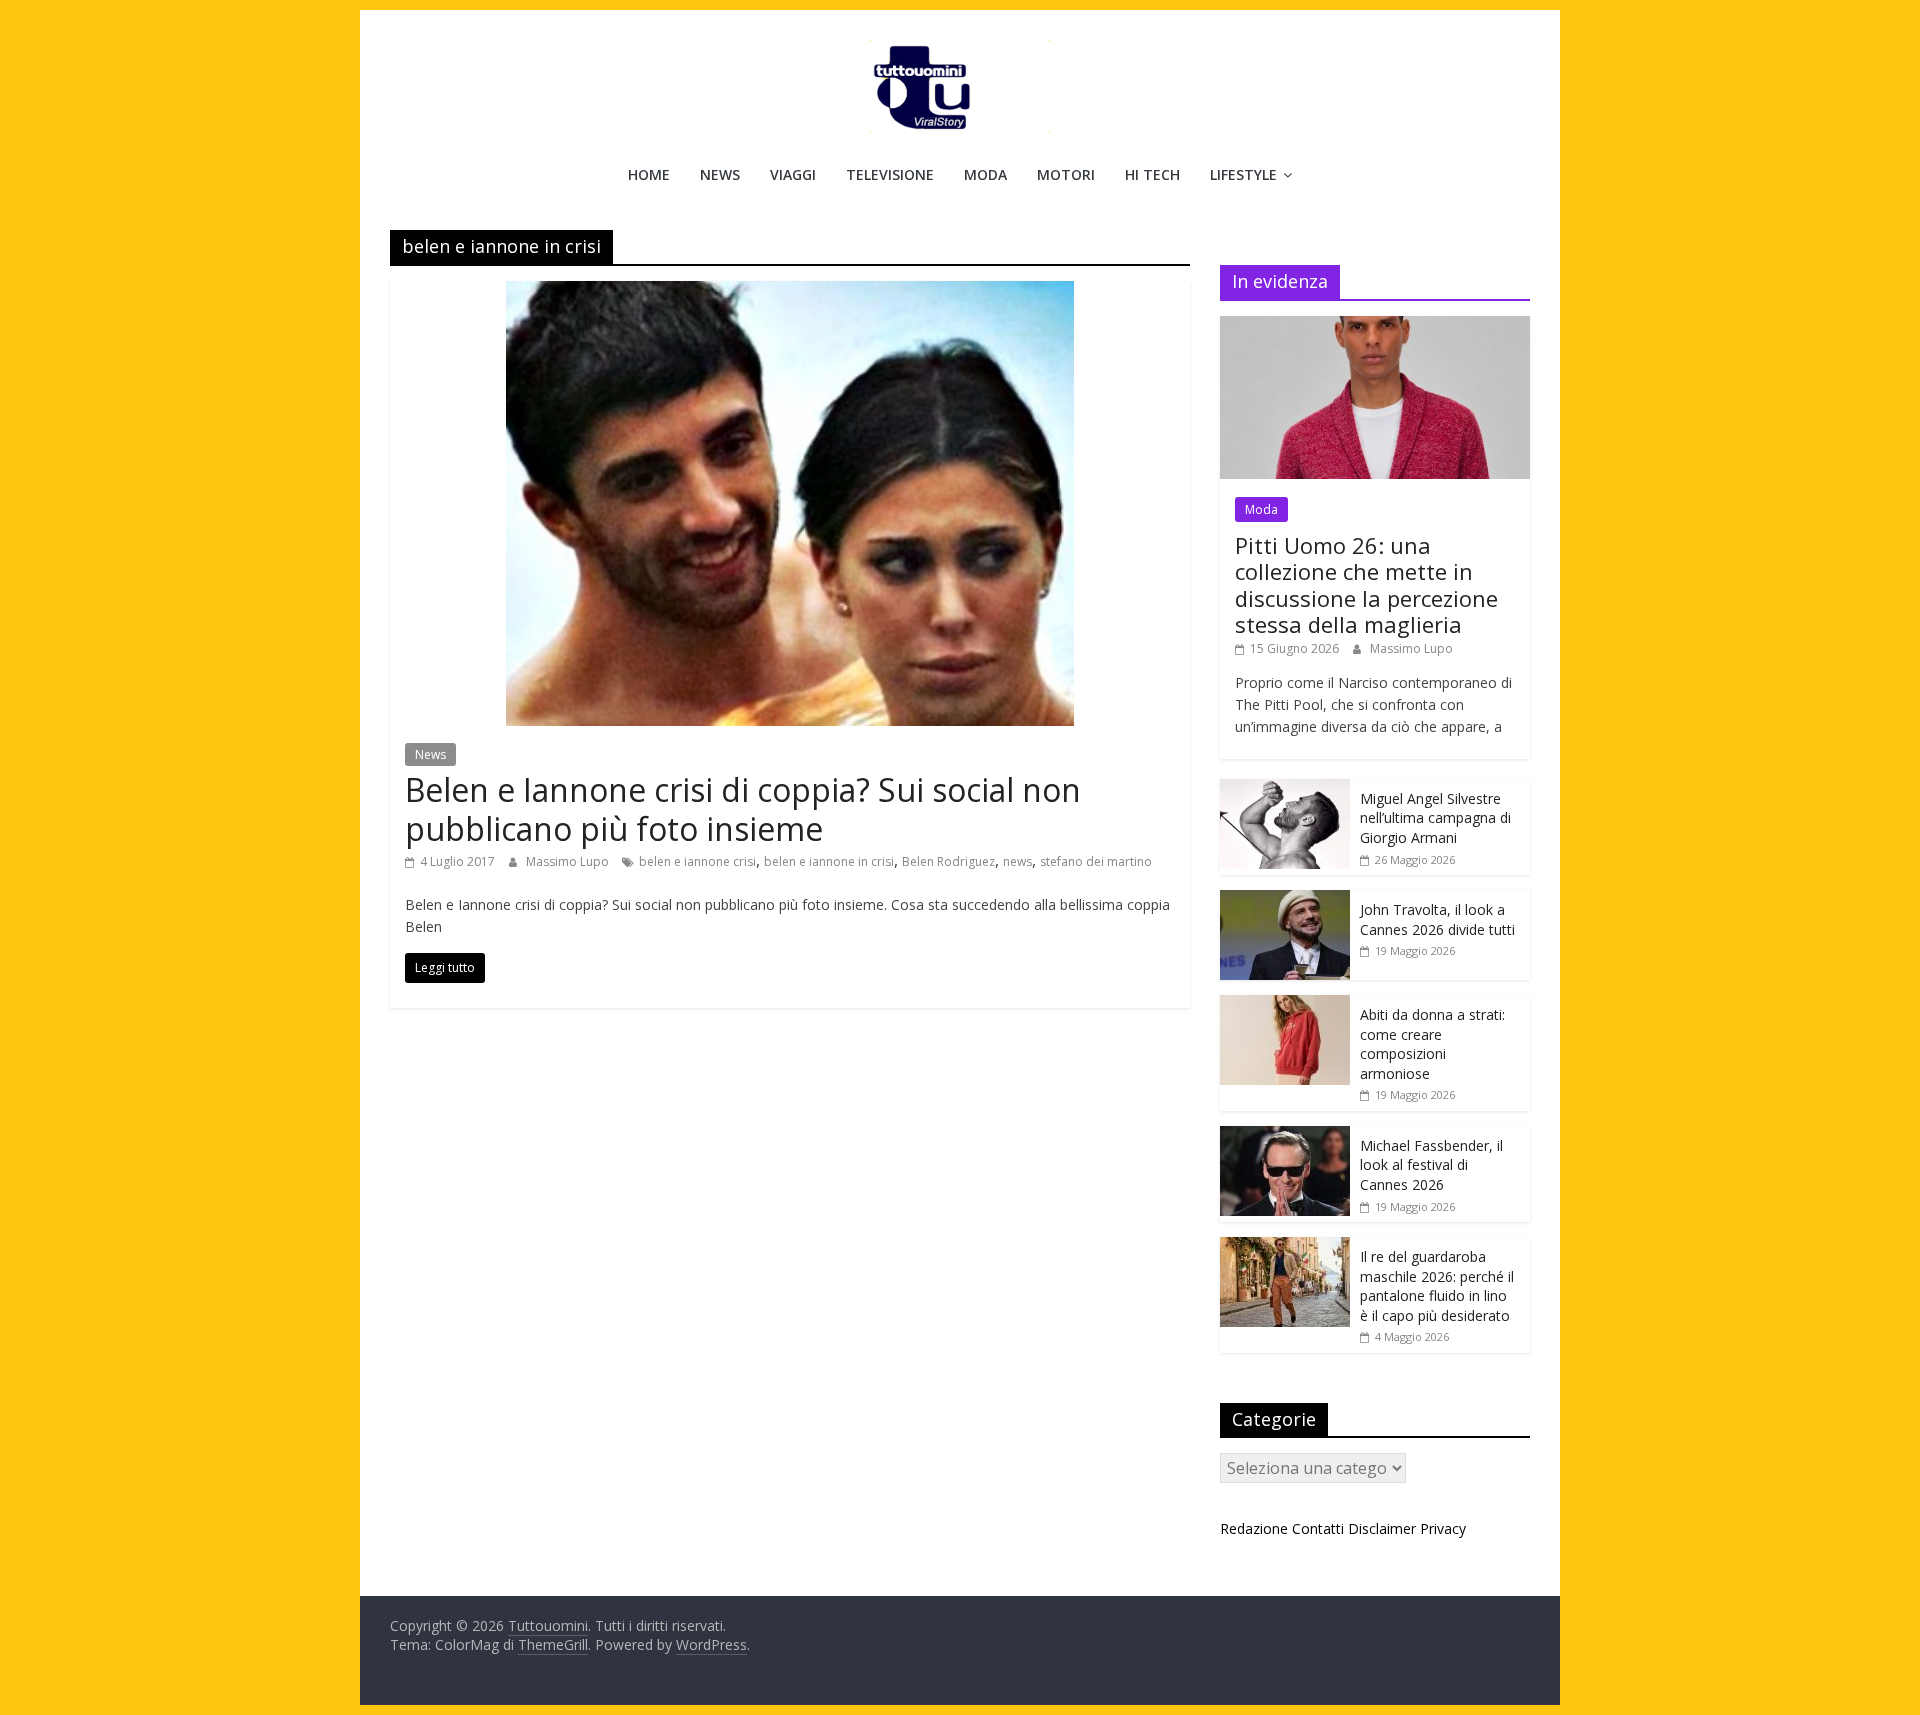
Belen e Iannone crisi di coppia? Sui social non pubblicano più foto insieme (743, 808)
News (720, 174)
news (1017, 861)
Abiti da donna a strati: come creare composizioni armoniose (1432, 1044)
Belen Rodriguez (948, 861)
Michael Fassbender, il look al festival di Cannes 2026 (1431, 1165)
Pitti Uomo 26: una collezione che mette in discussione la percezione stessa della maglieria (1366, 584)
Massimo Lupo (569, 861)
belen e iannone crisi (697, 861)
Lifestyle (1243, 174)
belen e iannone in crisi (829, 861)
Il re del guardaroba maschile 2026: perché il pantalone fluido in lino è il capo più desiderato (1437, 1286)
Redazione (1254, 1528)
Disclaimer (1382, 1528)
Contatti (1318, 1528)
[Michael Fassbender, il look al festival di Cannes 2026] (1285, 1136)
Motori (1066, 174)
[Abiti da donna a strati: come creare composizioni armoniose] (1285, 1005)
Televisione (890, 174)
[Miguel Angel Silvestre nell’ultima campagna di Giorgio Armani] (1285, 789)
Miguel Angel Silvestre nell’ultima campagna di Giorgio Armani (1435, 818)
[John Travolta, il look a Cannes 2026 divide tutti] (1285, 900)
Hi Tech (1152, 174)
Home (649, 174)
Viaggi (793, 174)
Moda (985, 174)
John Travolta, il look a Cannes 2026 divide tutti (1437, 919)
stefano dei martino (1096, 861)
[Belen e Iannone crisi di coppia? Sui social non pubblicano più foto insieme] (790, 293)
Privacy (1443, 1528)
